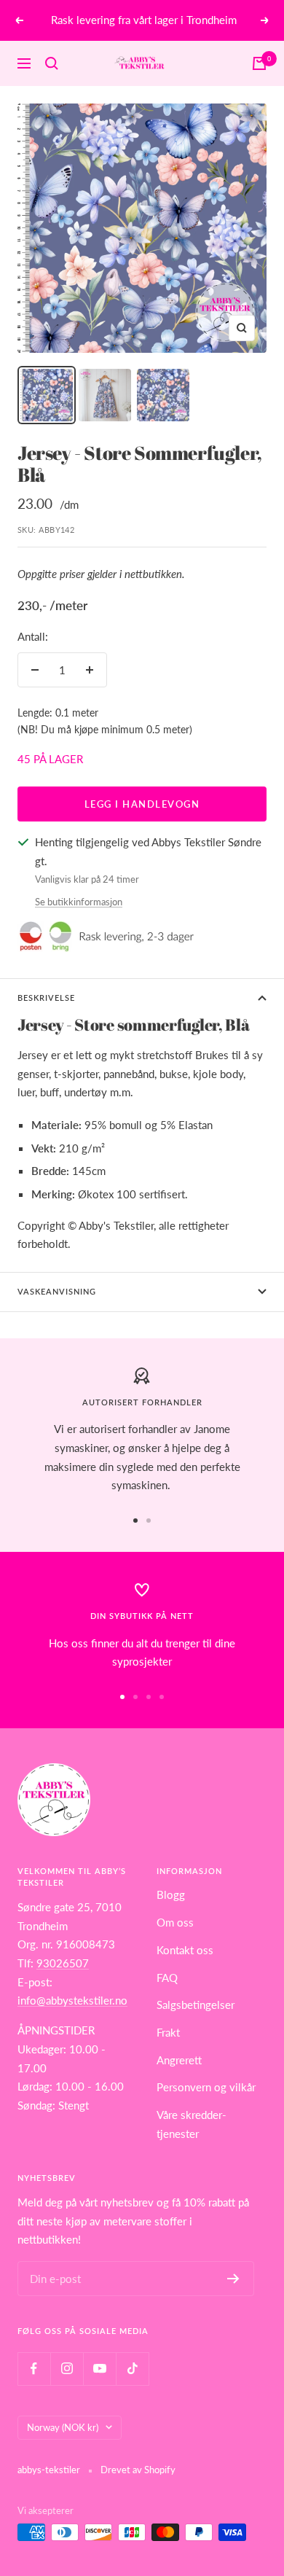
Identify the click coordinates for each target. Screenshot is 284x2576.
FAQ (167, 1978)
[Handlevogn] (259, 63)
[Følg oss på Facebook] (34, 2369)
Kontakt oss (185, 1950)
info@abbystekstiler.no (72, 2000)
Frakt (168, 2032)
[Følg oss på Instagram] (67, 2369)
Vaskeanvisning (57, 1291)
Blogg (171, 1894)
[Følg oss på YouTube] (99, 2369)
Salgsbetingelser (196, 2005)
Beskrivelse (46, 998)
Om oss (175, 1922)
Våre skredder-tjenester (192, 2124)
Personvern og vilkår (206, 2087)
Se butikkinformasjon (79, 902)
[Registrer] (233, 2279)
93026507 (63, 1963)
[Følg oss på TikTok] (132, 2369)
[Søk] (52, 63)
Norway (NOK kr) (63, 2427)
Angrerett (179, 2060)
